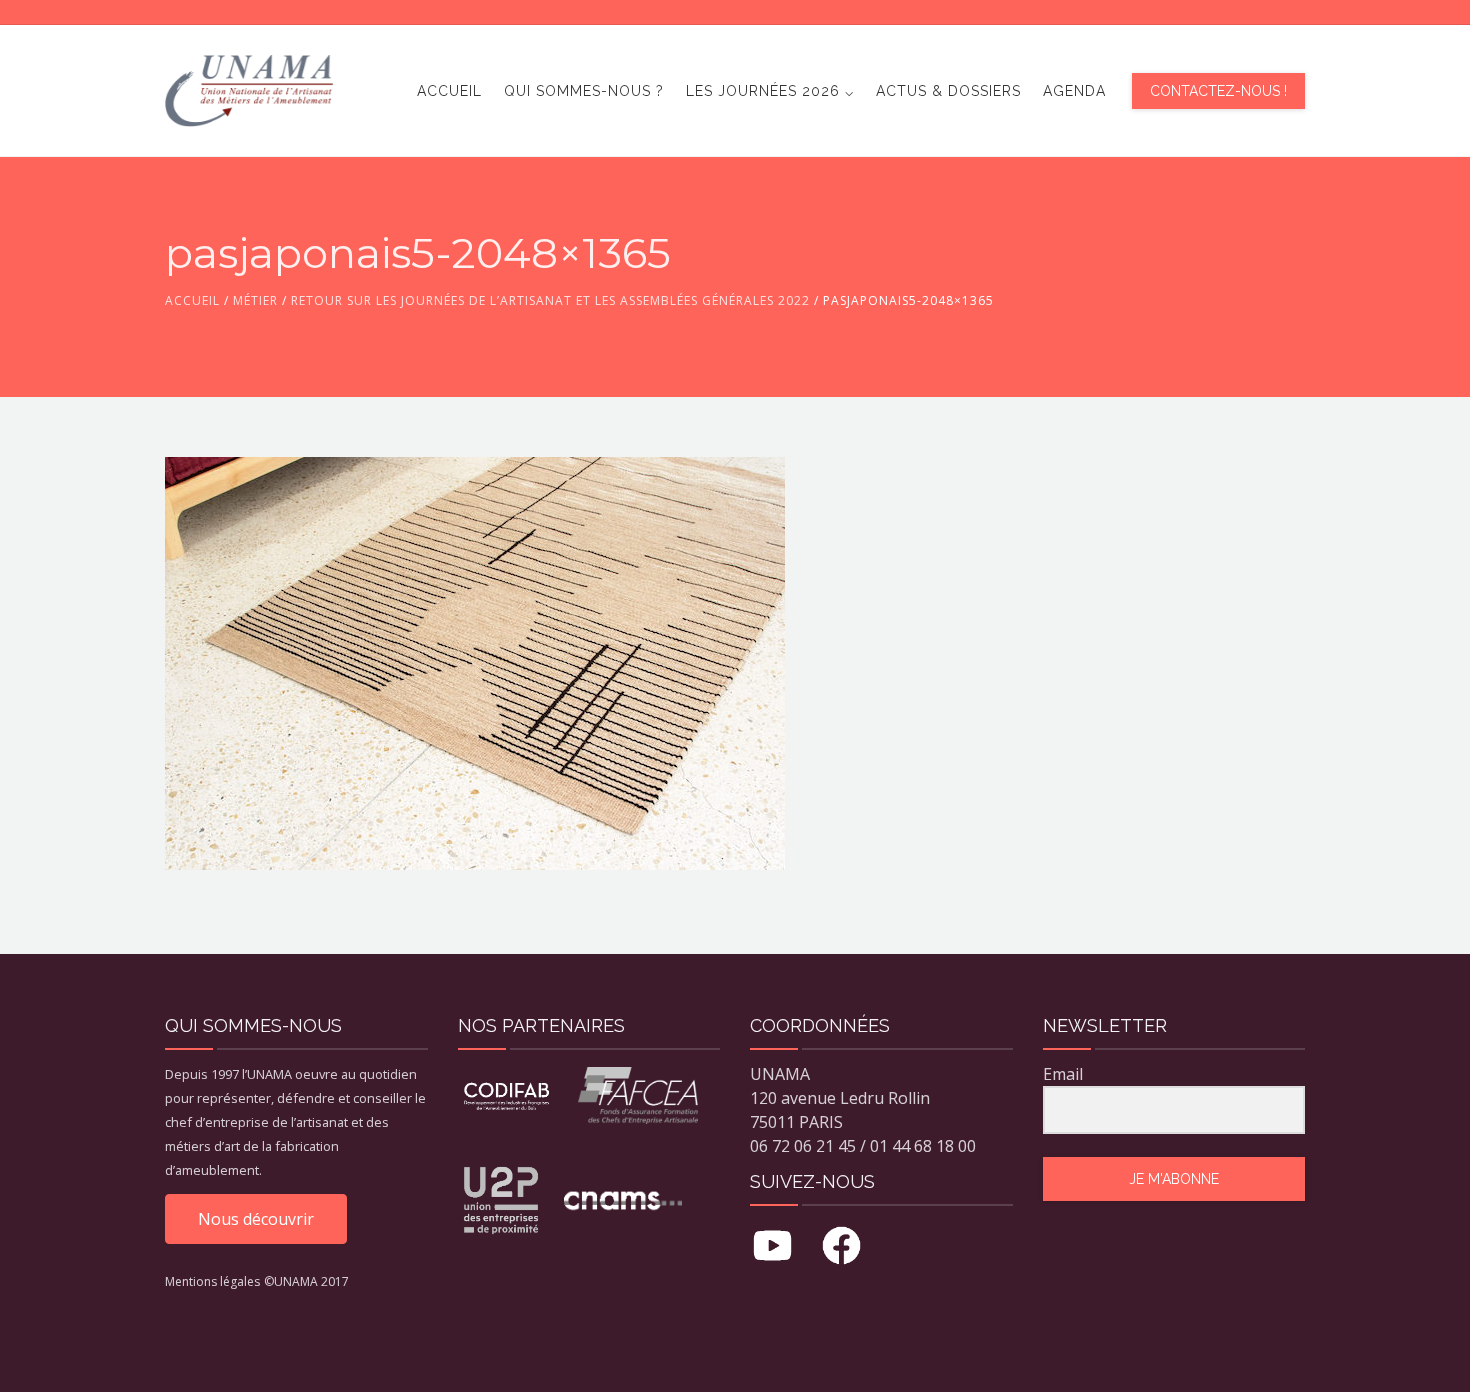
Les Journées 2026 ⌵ (770, 91)
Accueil (449, 91)
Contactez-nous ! (1218, 91)
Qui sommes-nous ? (584, 91)
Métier (255, 300)
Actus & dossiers (948, 91)
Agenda (1074, 91)
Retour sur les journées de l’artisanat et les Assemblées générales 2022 (550, 300)
